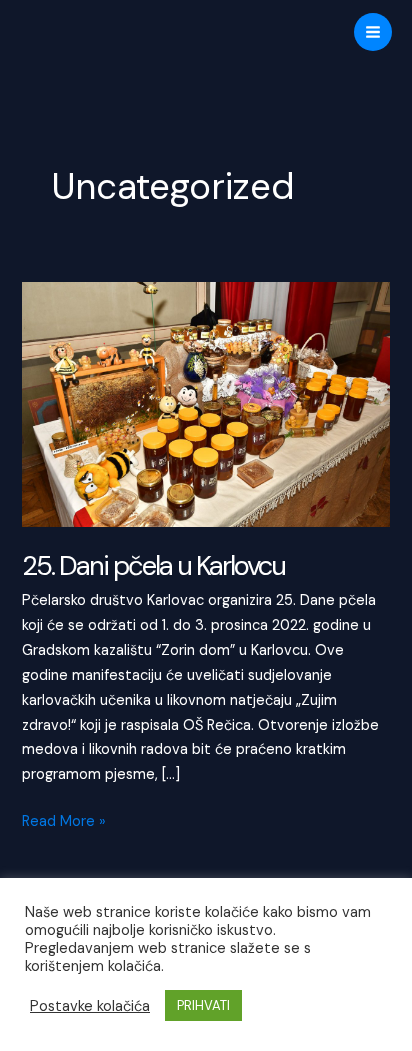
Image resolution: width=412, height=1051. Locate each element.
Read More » (64, 823)
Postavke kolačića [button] (90, 1006)
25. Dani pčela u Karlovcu (153, 565)
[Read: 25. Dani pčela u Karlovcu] (205, 403)
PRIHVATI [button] (203, 1005)
